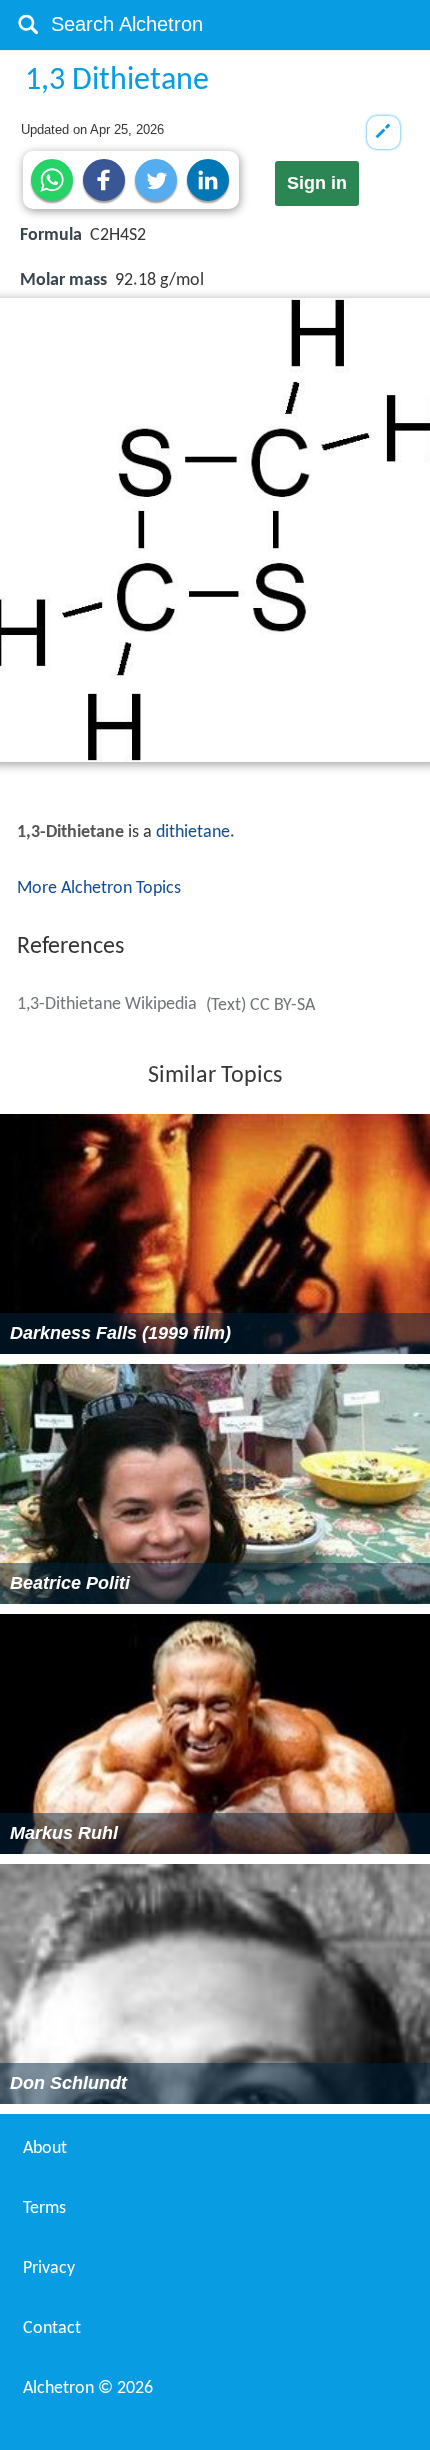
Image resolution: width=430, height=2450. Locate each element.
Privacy (49, 2268)
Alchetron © (88, 2388)
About (45, 2148)
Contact (52, 2328)
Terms (44, 2208)
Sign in (317, 183)
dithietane (193, 832)
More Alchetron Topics (99, 888)
